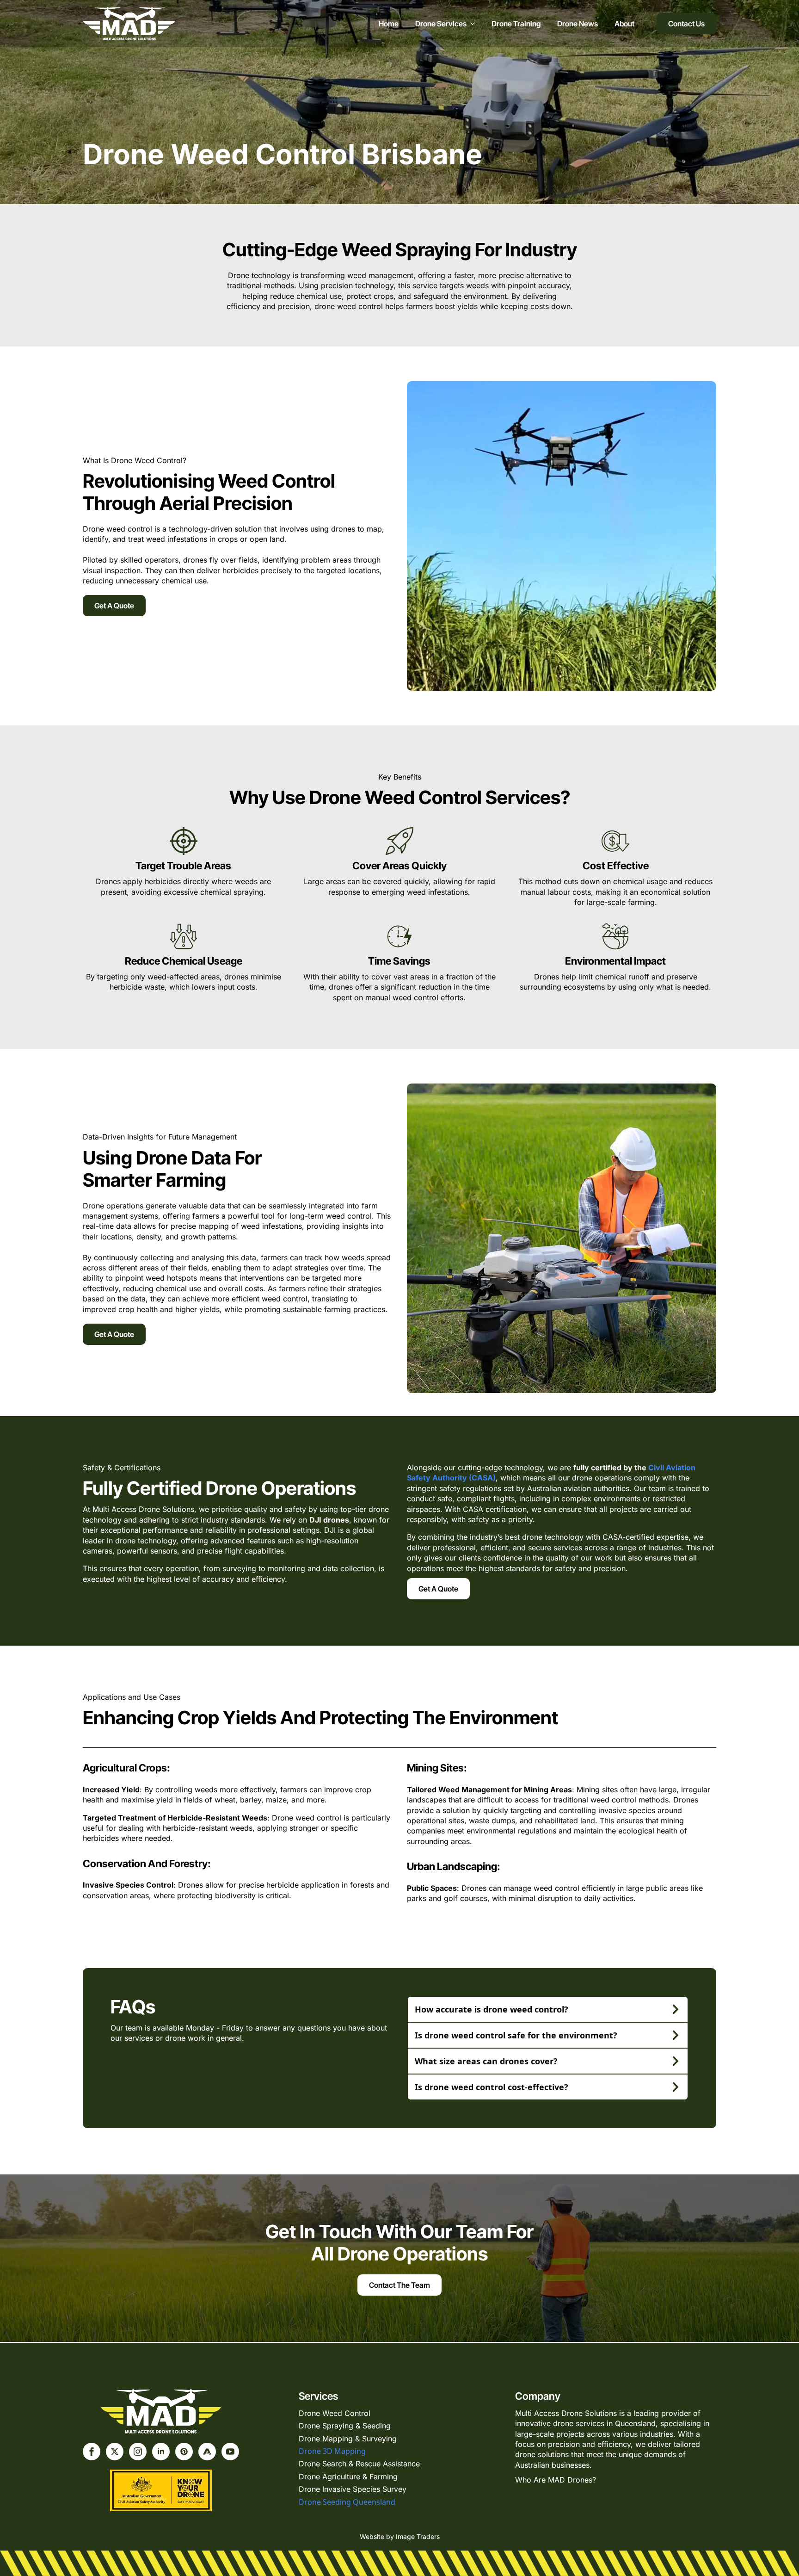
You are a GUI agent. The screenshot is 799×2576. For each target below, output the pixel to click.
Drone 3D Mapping (332, 2451)
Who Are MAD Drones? (556, 2480)
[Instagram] (138, 2452)
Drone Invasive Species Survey (353, 2489)
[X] (115, 2452)
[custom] (184, 2452)
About (624, 24)
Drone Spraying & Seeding (345, 2426)
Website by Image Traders (400, 2536)
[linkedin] (161, 2452)
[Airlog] (207, 2452)
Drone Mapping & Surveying (348, 2439)
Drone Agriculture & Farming (348, 2477)
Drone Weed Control (335, 2413)
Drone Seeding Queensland (347, 2502)
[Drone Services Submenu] (471, 24)
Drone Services (441, 24)
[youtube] (230, 2452)
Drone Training (516, 24)
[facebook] (92, 2452)
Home (389, 24)
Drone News (578, 24)
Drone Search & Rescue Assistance (359, 2464)
